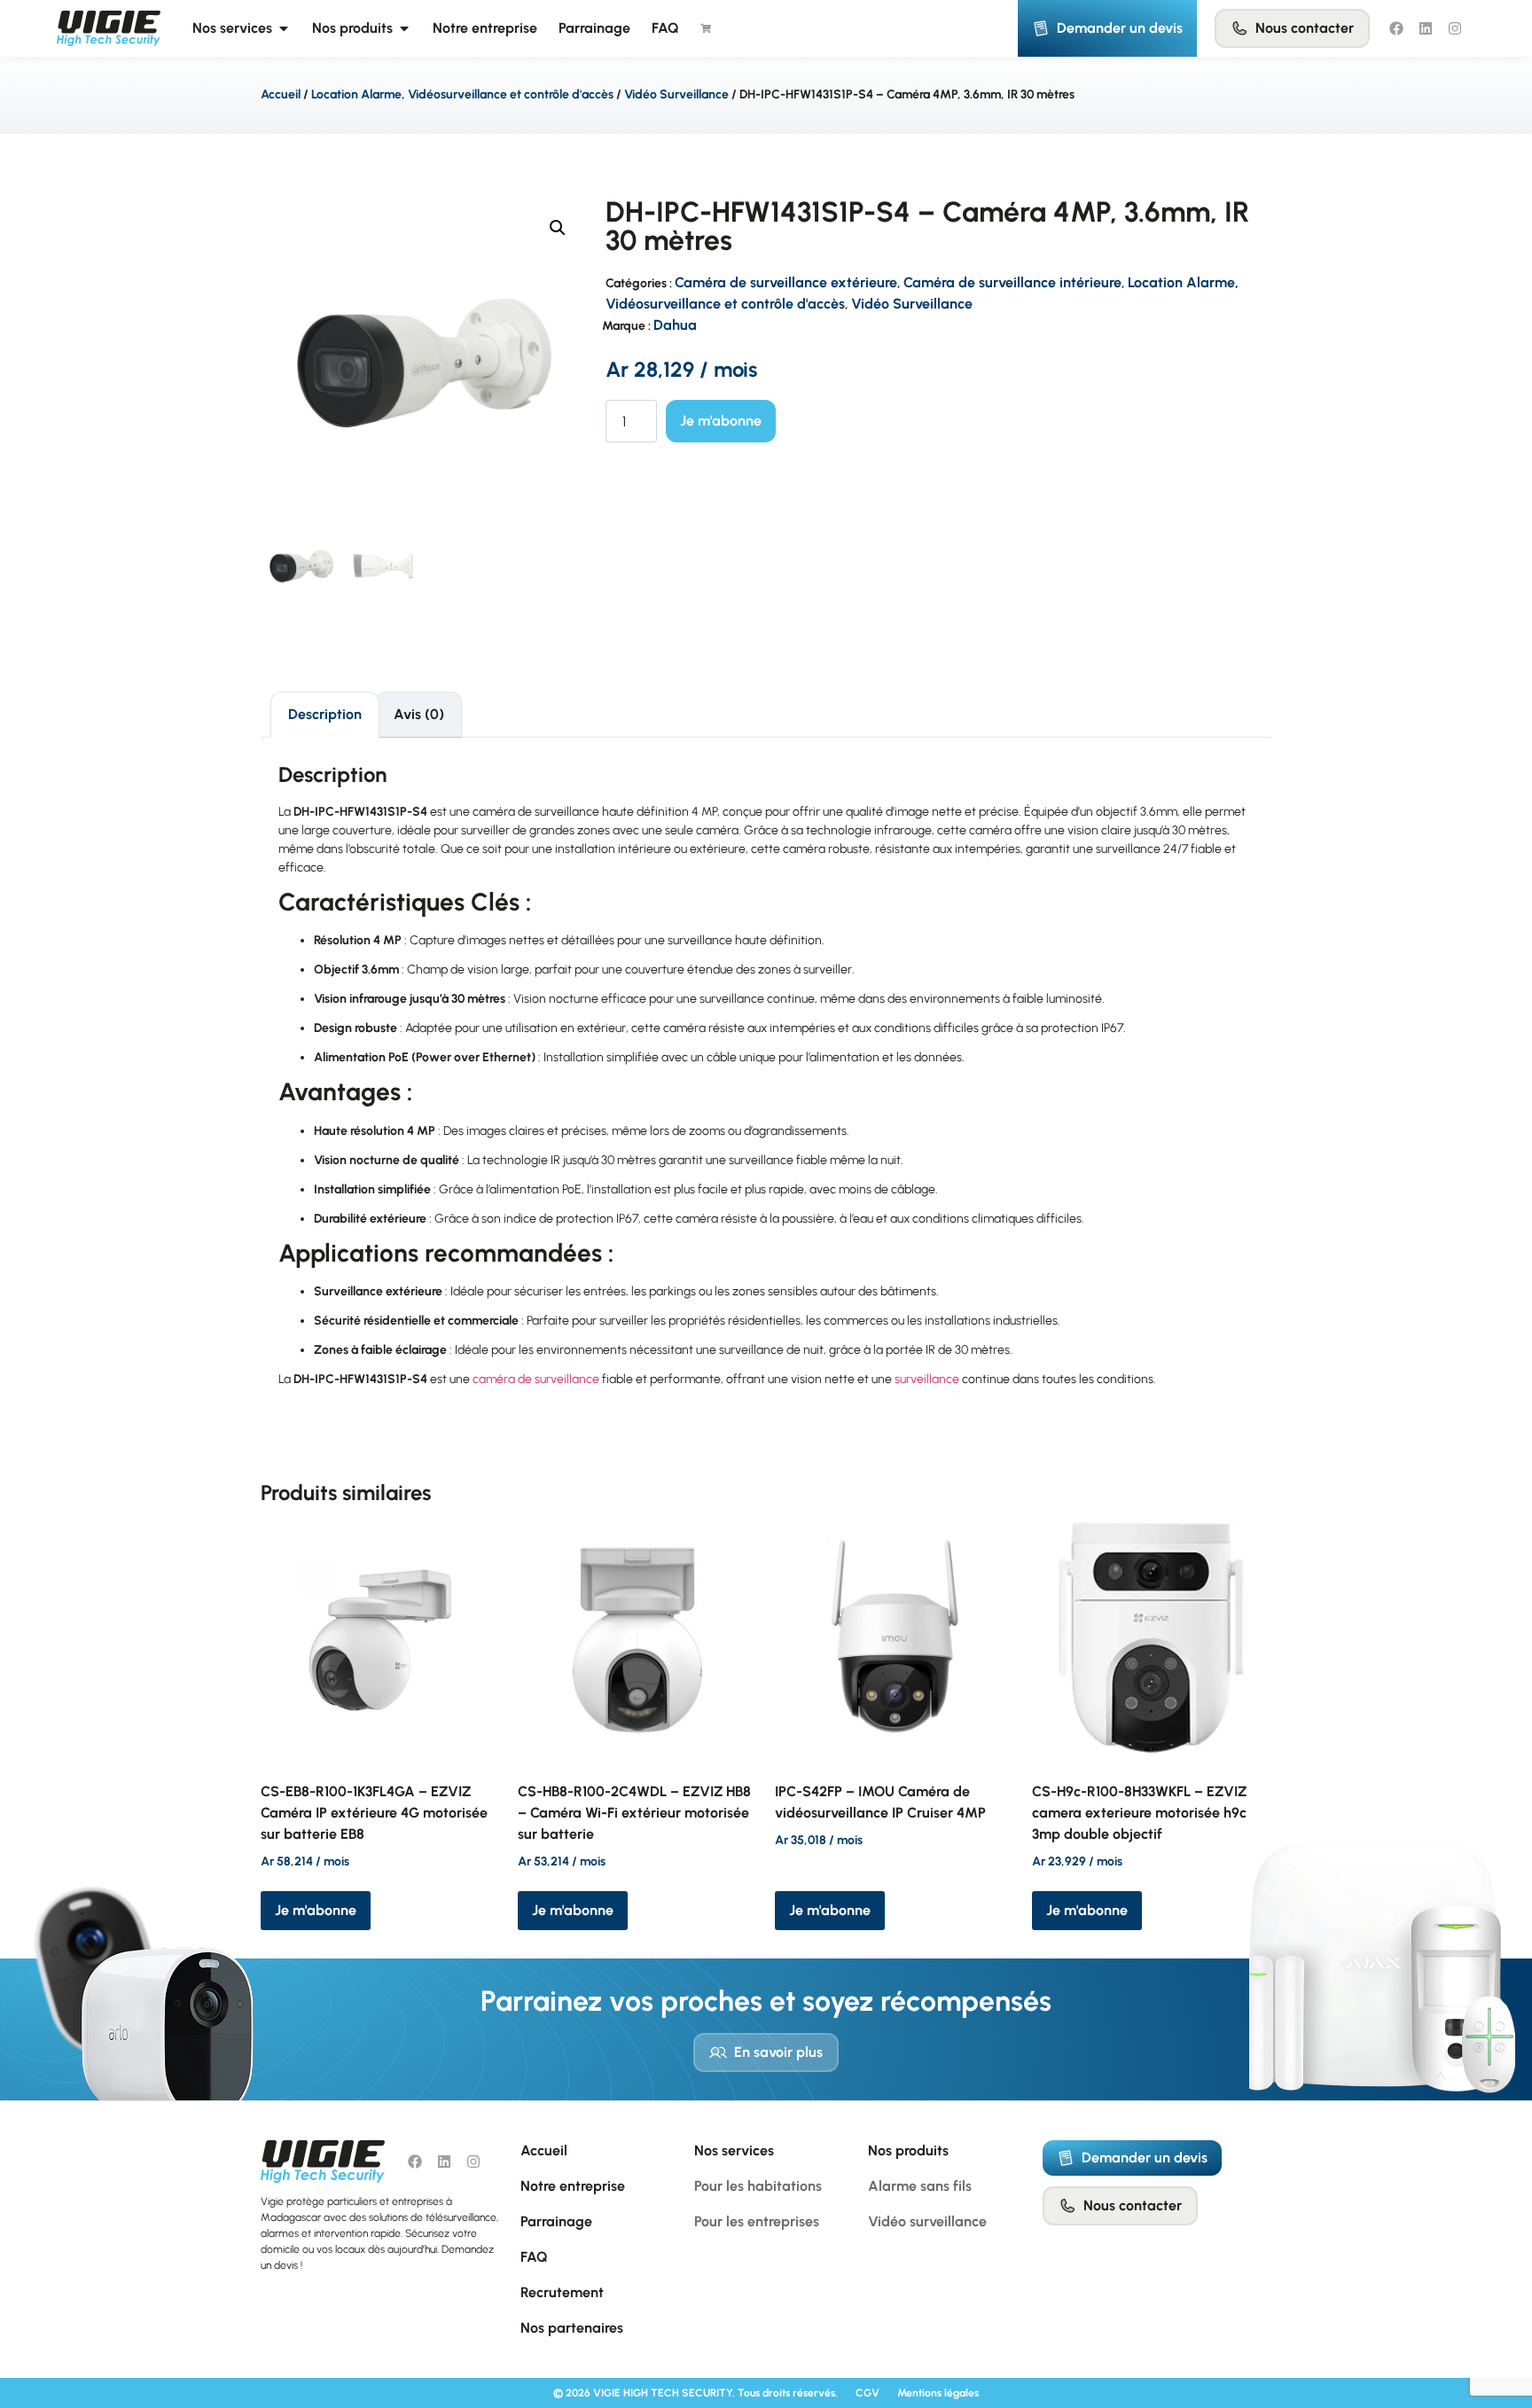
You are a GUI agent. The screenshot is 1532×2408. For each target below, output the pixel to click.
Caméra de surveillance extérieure (786, 282)
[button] (558, 228)
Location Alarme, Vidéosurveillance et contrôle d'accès (462, 94)
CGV (868, 2393)
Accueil (281, 94)
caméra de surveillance (536, 1379)
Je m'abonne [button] (316, 1910)
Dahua (675, 325)
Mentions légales (938, 2393)
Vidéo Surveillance (676, 94)
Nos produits (908, 2150)
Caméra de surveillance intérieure (1012, 282)
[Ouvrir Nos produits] (404, 28)
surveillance (927, 1379)
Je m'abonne (721, 421)
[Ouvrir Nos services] (284, 28)
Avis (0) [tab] (419, 714)
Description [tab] (325, 714)
